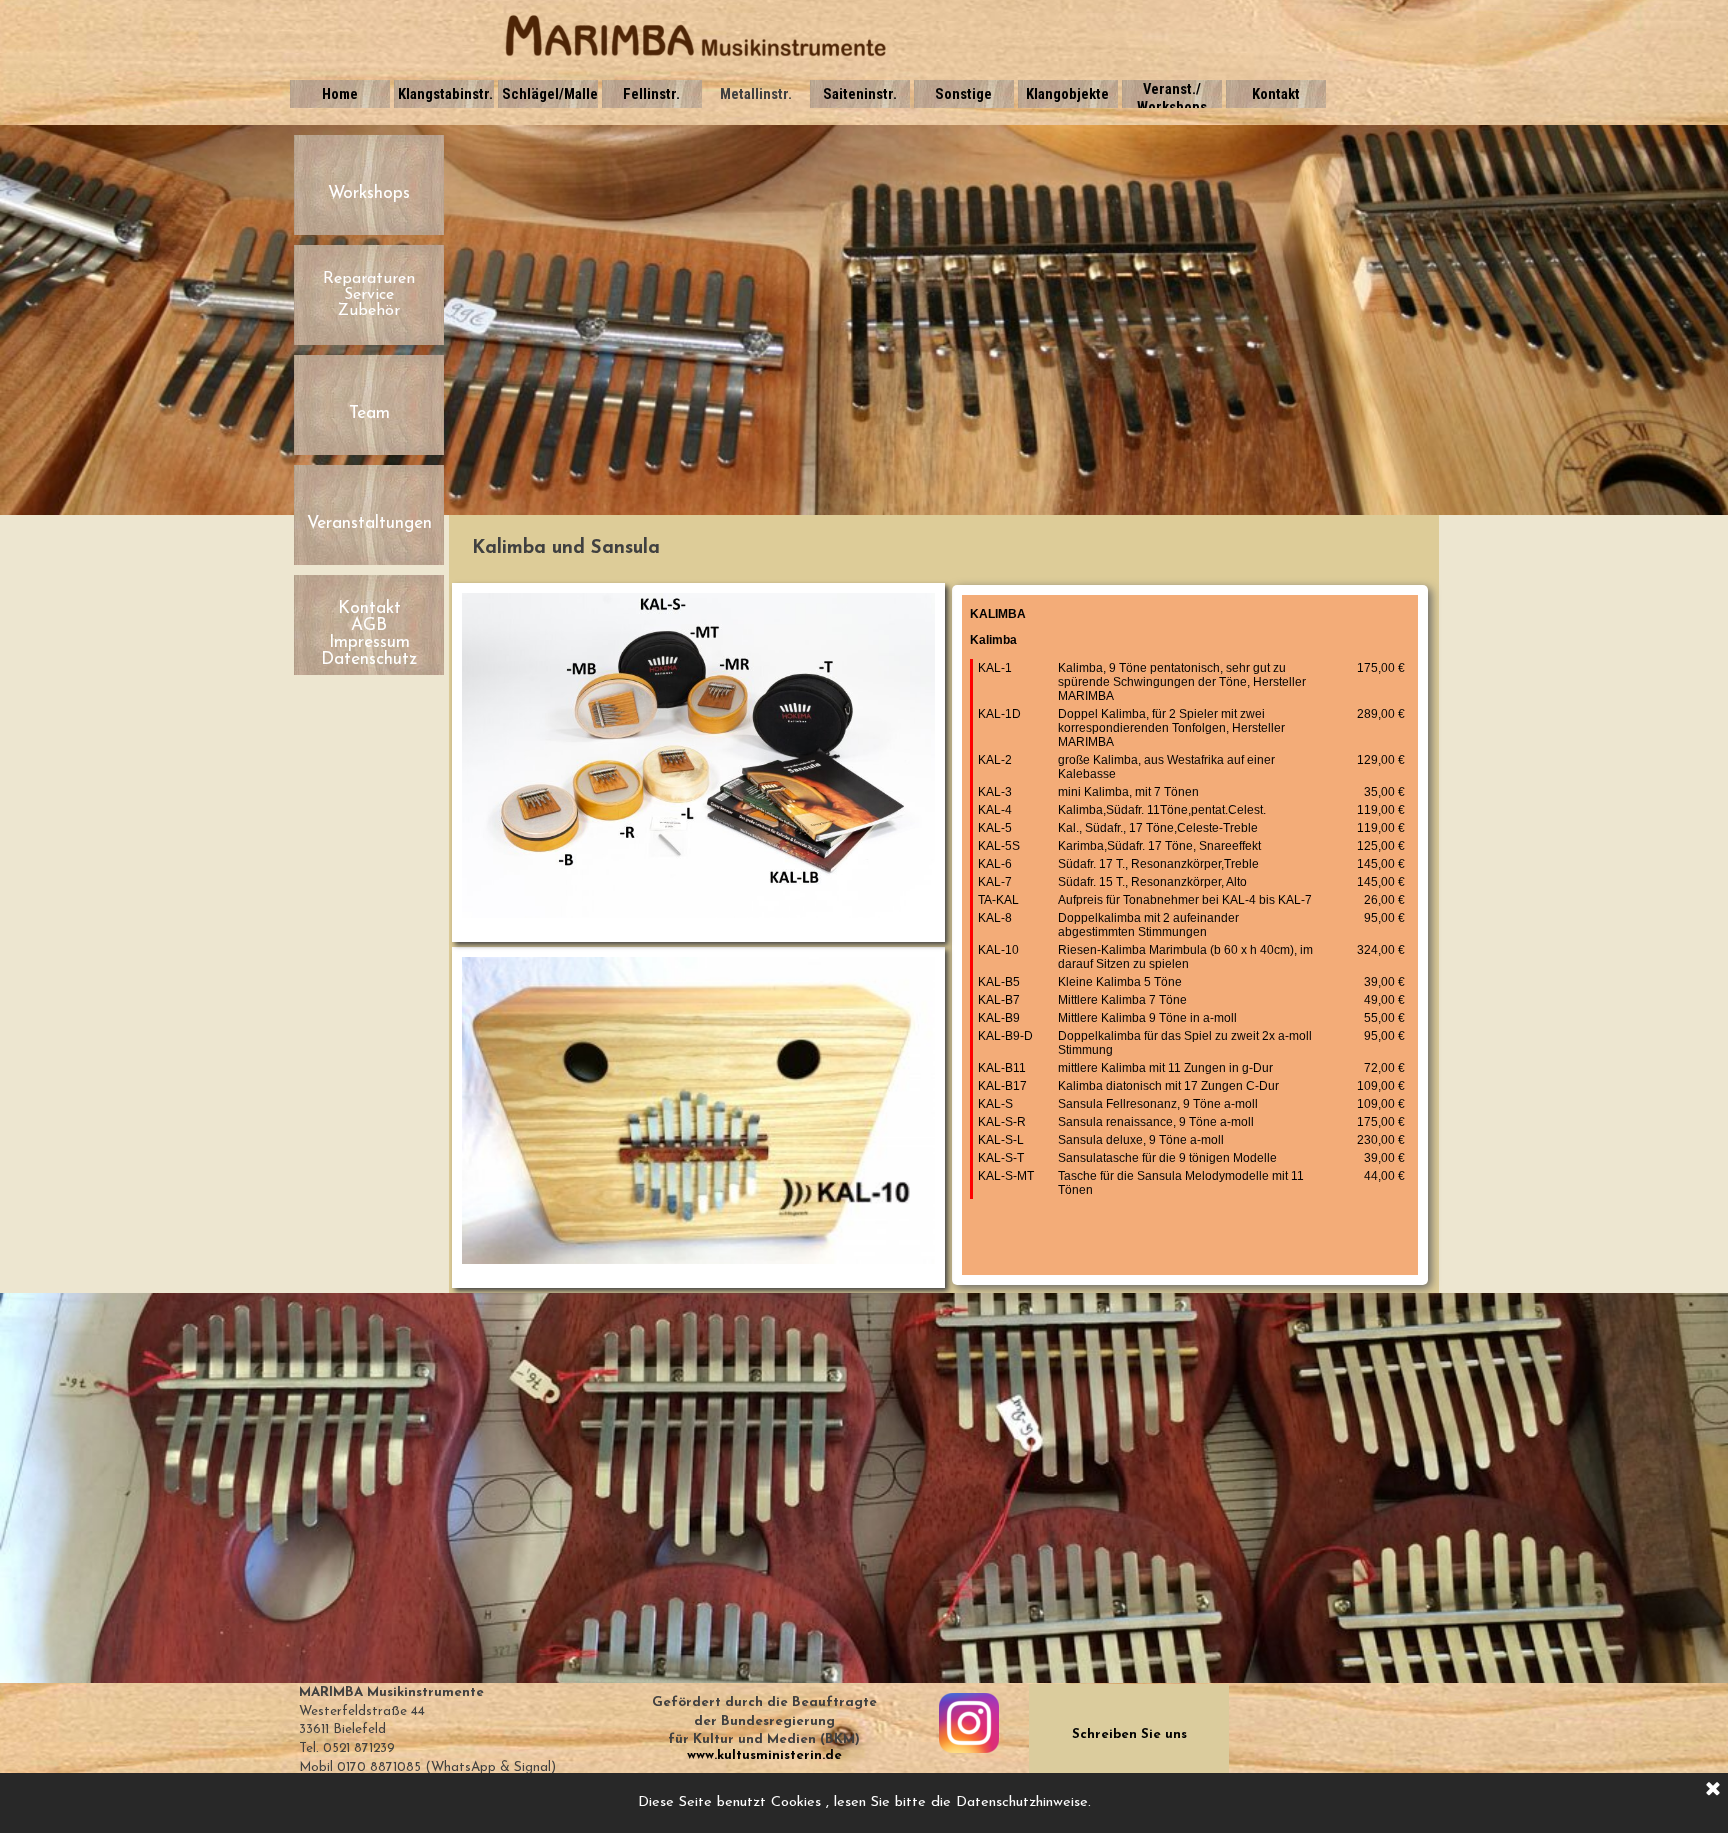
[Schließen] (1713, 1790)
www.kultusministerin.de (764, 1755)
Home (340, 94)
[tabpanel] (944, 549)
